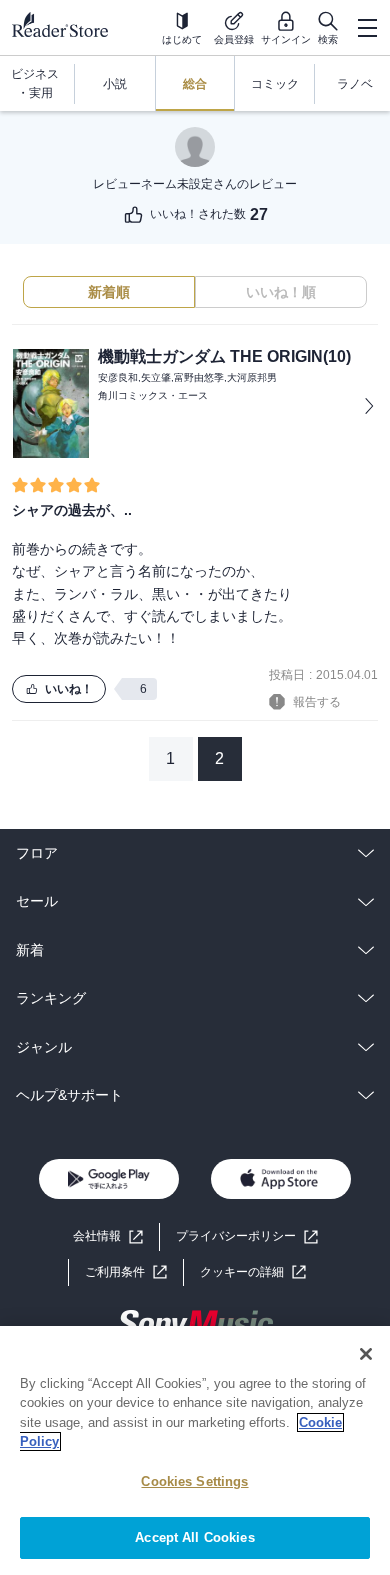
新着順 (109, 292)
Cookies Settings (194, 1481)
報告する (317, 702)
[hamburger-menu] (367, 28)
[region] (195, 1450)
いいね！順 (281, 292)
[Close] (366, 1354)
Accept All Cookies (194, 1537)
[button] (253, 1272)
